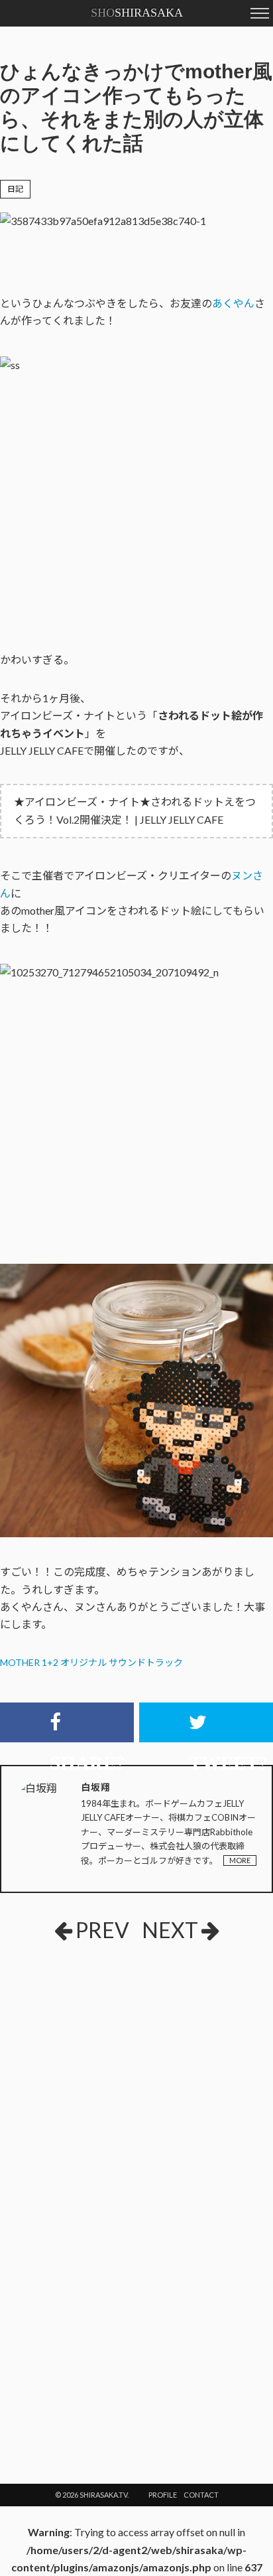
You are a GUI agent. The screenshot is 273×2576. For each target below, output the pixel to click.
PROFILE (163, 2495)
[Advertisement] (99, 2051)
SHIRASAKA (137, 13)
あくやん (233, 303)
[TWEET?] (206, 1722)
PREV (102, 1930)
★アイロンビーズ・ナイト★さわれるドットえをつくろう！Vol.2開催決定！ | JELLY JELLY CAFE (135, 810)
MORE (240, 1860)
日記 (15, 189)
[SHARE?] (67, 1722)
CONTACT (201, 2495)
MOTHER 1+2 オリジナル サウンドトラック (91, 1662)
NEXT (170, 1930)
